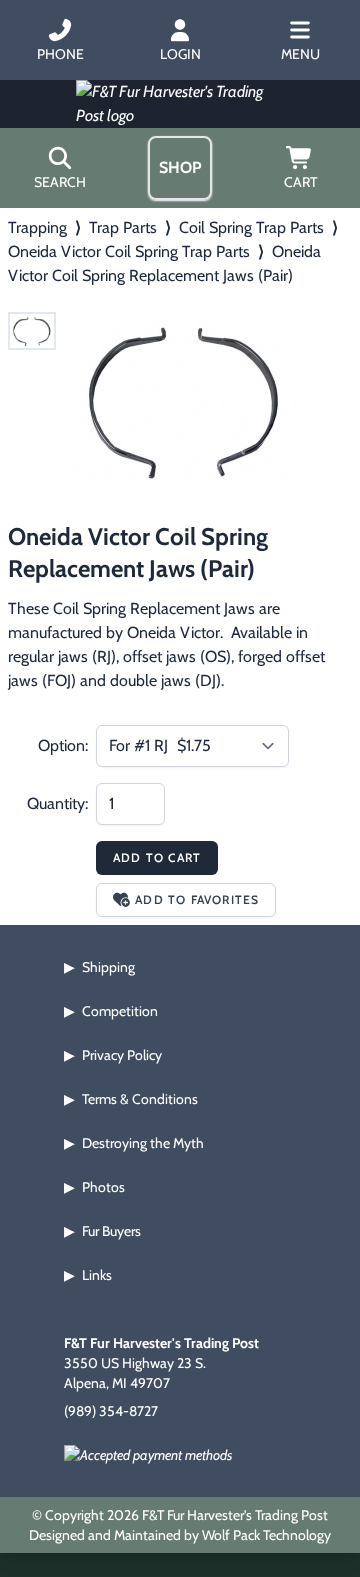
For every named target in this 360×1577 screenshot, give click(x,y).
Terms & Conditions (140, 1099)
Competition (120, 1011)
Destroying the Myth (143, 1143)
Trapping (37, 227)
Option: (63, 745)
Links (97, 1275)
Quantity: (57, 803)
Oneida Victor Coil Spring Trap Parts (129, 251)
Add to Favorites (197, 899)
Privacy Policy (122, 1055)
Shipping (108, 967)
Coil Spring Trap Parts (251, 227)
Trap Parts (123, 227)
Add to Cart (157, 857)
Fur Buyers (111, 1231)
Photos (103, 1187)
